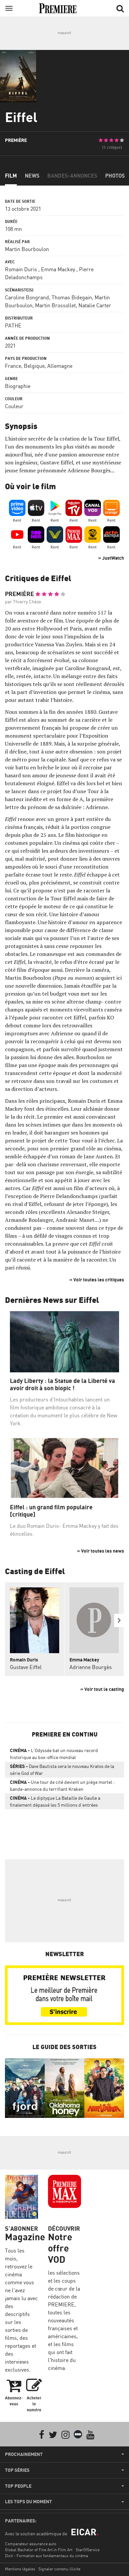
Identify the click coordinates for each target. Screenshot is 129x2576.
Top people (18, 2486)
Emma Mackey (58, 269)
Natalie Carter (95, 305)
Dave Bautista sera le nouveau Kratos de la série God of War (62, 1770)
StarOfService (88, 2550)
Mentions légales (20, 2569)
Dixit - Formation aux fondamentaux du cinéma (46, 2556)
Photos (115, 176)
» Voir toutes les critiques (97, 1280)
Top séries (17, 2470)
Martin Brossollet (55, 305)
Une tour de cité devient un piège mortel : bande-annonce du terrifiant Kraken (62, 1785)
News (32, 176)
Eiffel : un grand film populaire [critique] (51, 1511)
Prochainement (24, 2454)
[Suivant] (119, 1620)
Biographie (18, 386)
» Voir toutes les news (101, 1551)
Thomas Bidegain (72, 297)
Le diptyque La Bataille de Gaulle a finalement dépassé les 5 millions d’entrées (55, 1801)
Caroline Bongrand (27, 297)
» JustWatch (111, 558)
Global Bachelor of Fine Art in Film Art (39, 2550)
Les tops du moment (28, 2502)
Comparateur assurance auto (31, 2544)
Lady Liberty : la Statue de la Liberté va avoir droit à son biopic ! (63, 1384)
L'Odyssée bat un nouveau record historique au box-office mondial (54, 1754)
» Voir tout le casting (102, 1689)
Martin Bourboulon (27, 249)
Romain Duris (21, 269)
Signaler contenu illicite (59, 2569)
